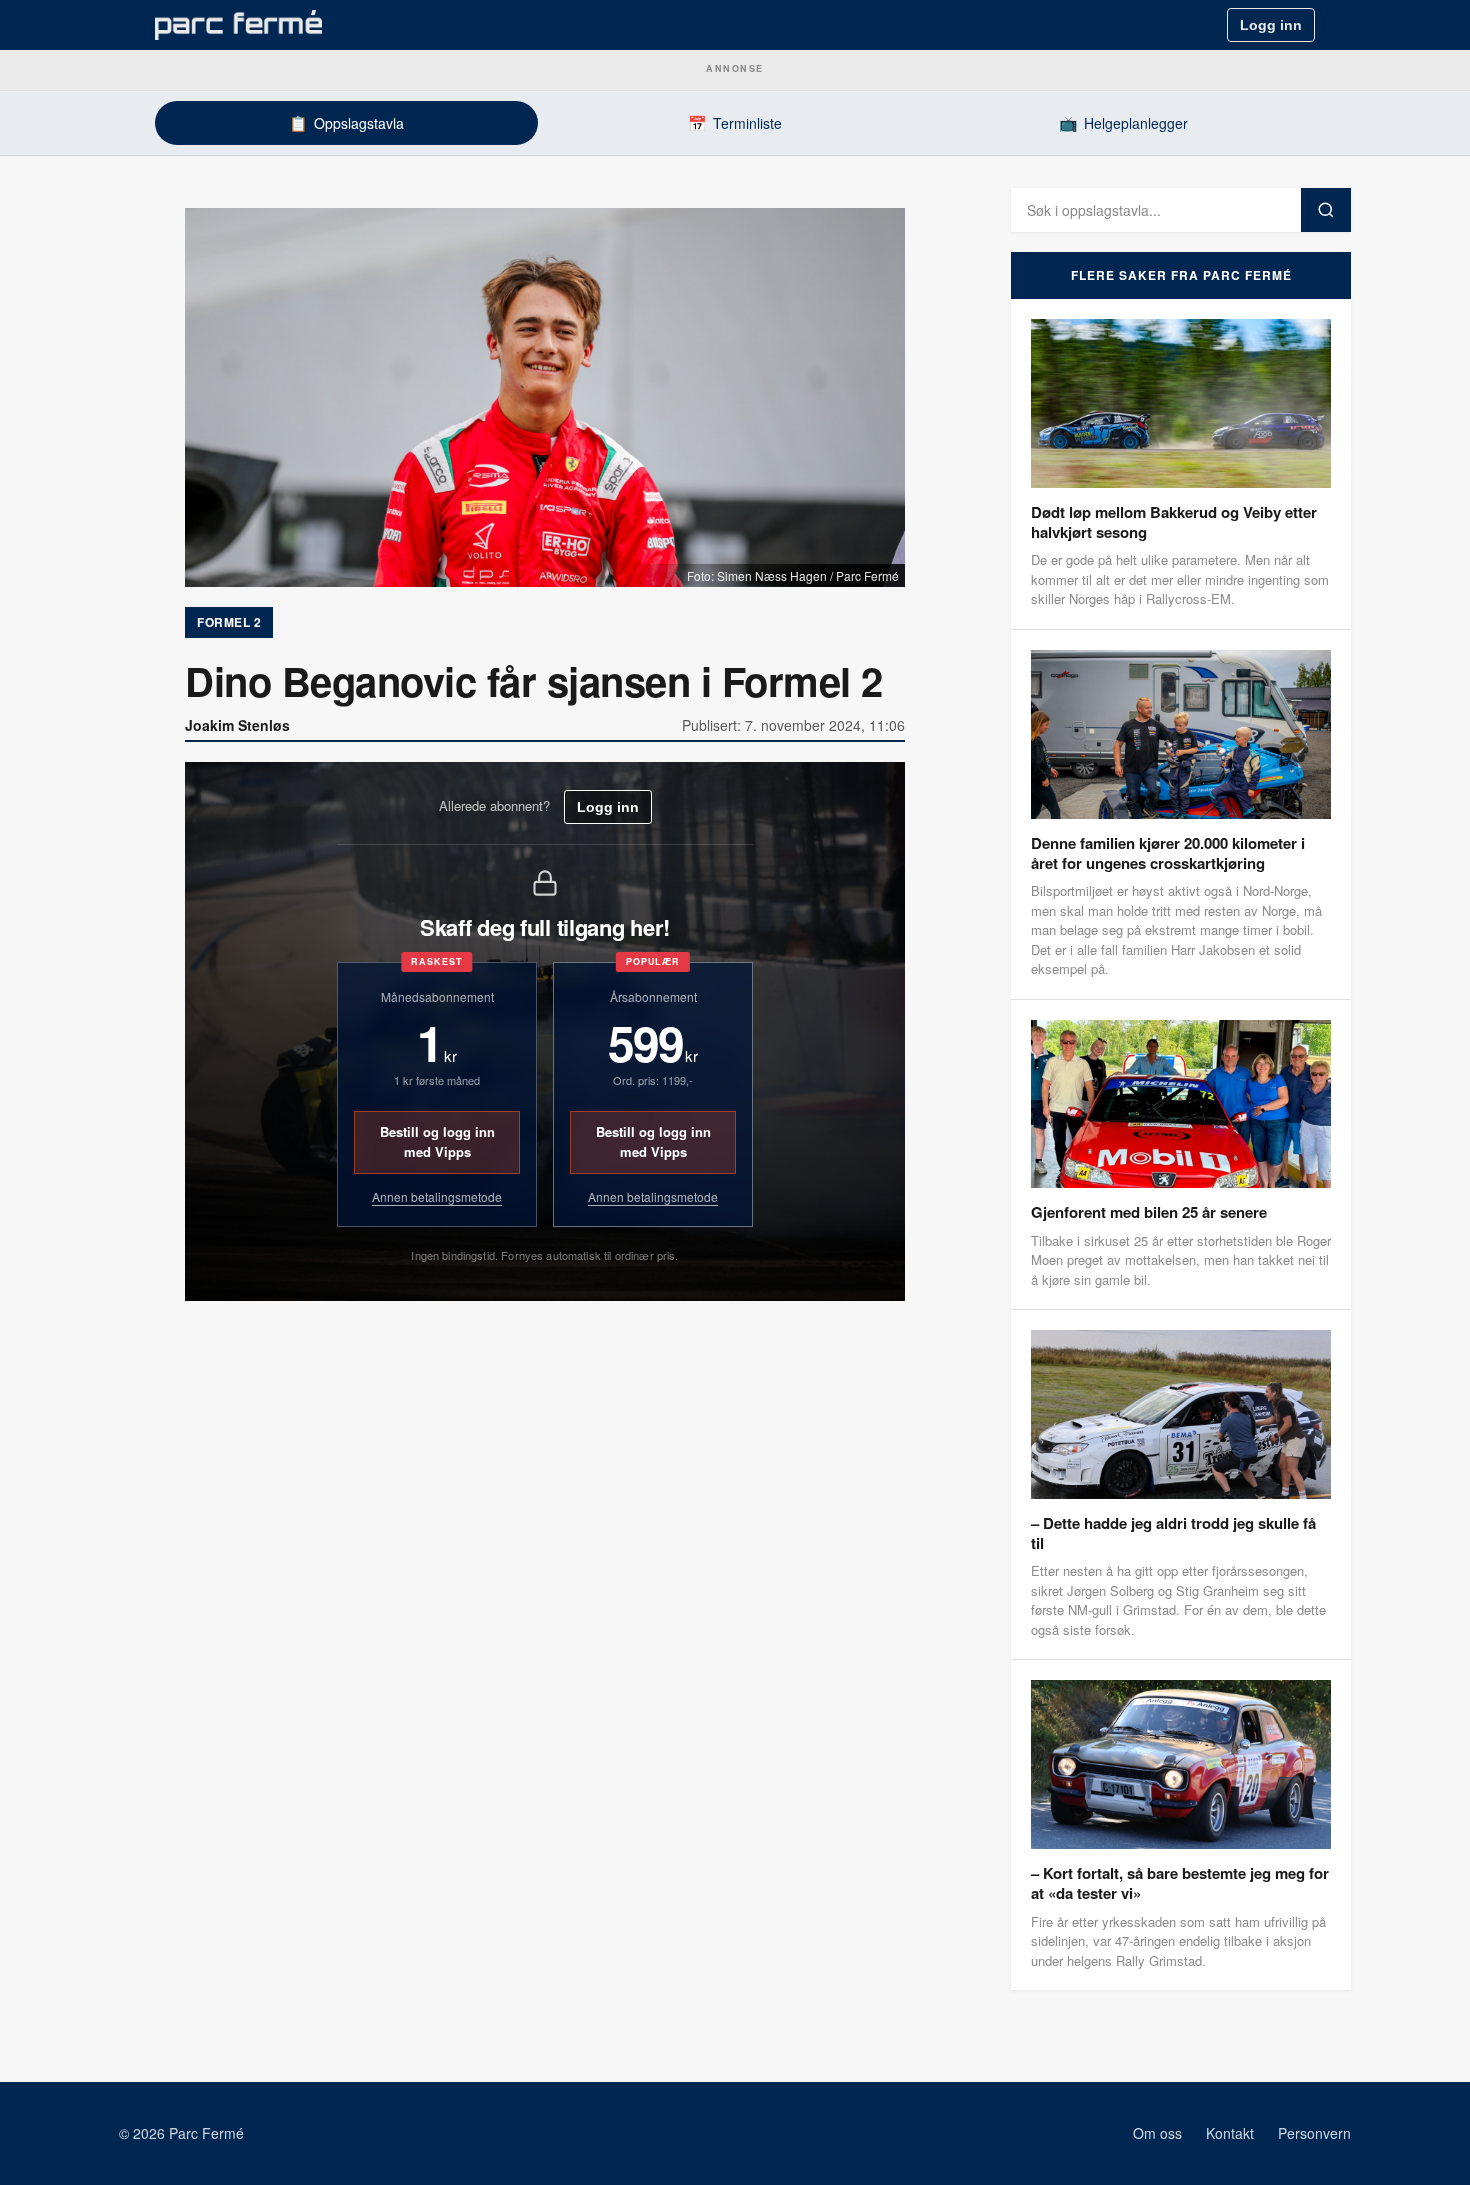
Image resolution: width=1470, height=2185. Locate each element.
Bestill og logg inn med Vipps (437, 1142)
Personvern (1314, 2133)
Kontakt (1230, 2133)
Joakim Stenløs (237, 725)
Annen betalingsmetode (437, 1196)
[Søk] (1326, 210)
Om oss (1157, 2133)
